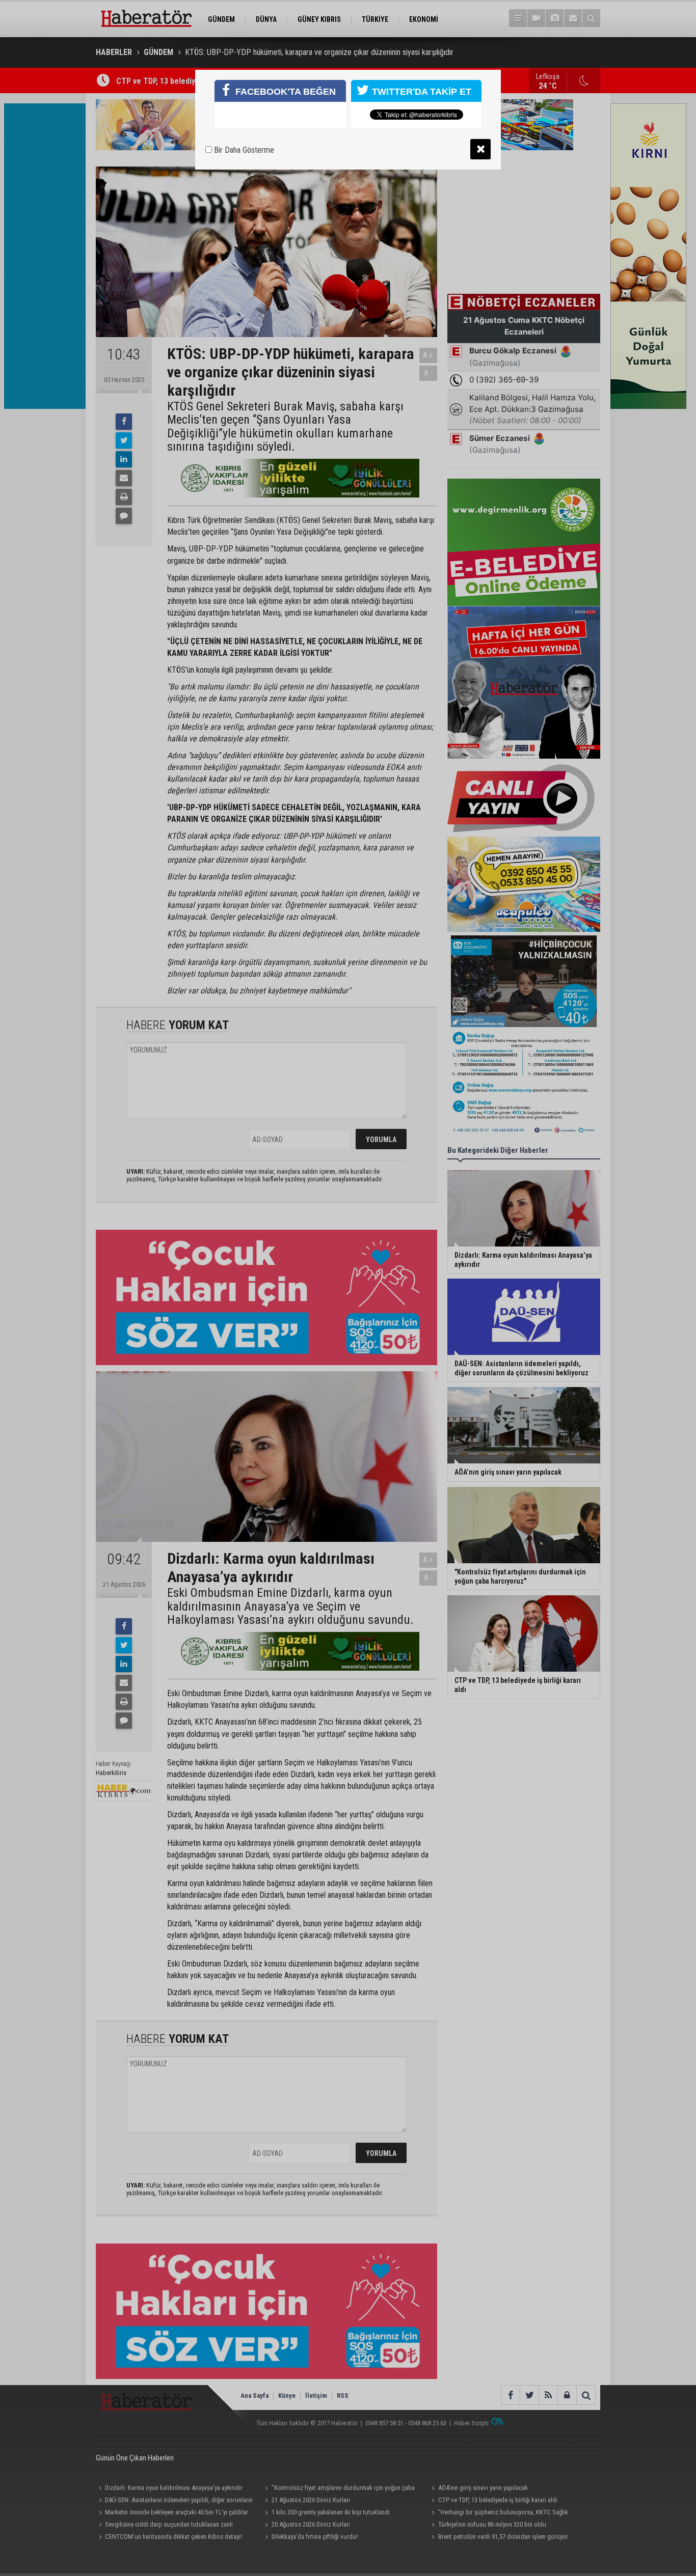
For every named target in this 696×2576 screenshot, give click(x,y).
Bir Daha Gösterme (243, 150)
